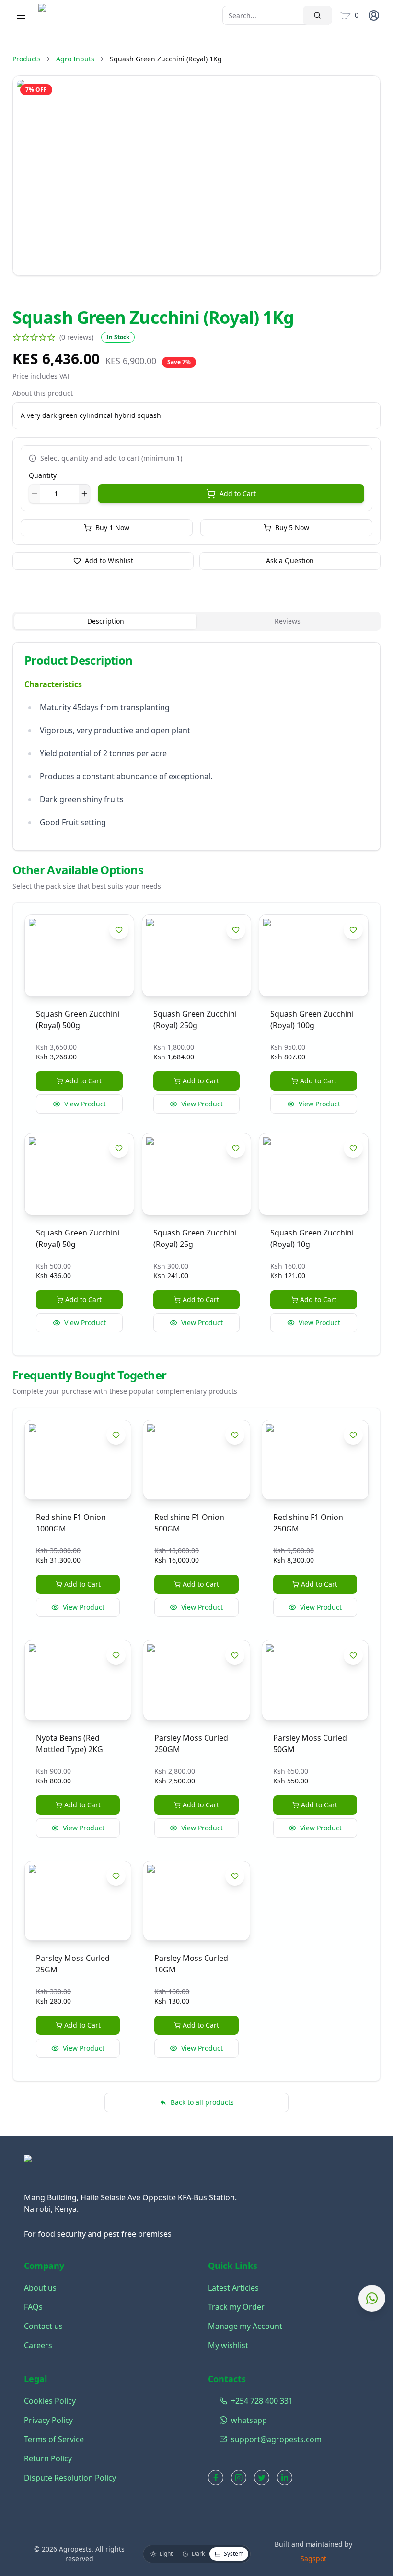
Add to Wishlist (109, 561)
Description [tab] (106, 621)
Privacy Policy (48, 2420)
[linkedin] (285, 2478)
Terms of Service (54, 2439)
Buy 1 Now (112, 528)
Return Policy (48, 2458)
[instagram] (239, 2478)
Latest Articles (233, 2288)
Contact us (43, 2326)
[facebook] (216, 2478)
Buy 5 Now (292, 528)
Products (27, 59)
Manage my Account (245, 2326)
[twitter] (262, 2478)
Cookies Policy (50, 2401)
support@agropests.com (254, 2439)
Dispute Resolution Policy (70, 2478)
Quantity (43, 475)
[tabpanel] (196, 747)
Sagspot (313, 2558)
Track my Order (236, 2307)
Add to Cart (238, 493)
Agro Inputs (75, 59)
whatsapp (249, 2420)
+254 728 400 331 (254, 2401)
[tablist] (196, 621)
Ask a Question (290, 561)
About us (40, 2288)
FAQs (33, 2307)
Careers (38, 2345)
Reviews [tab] (288, 621)
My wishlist (228, 2345)
